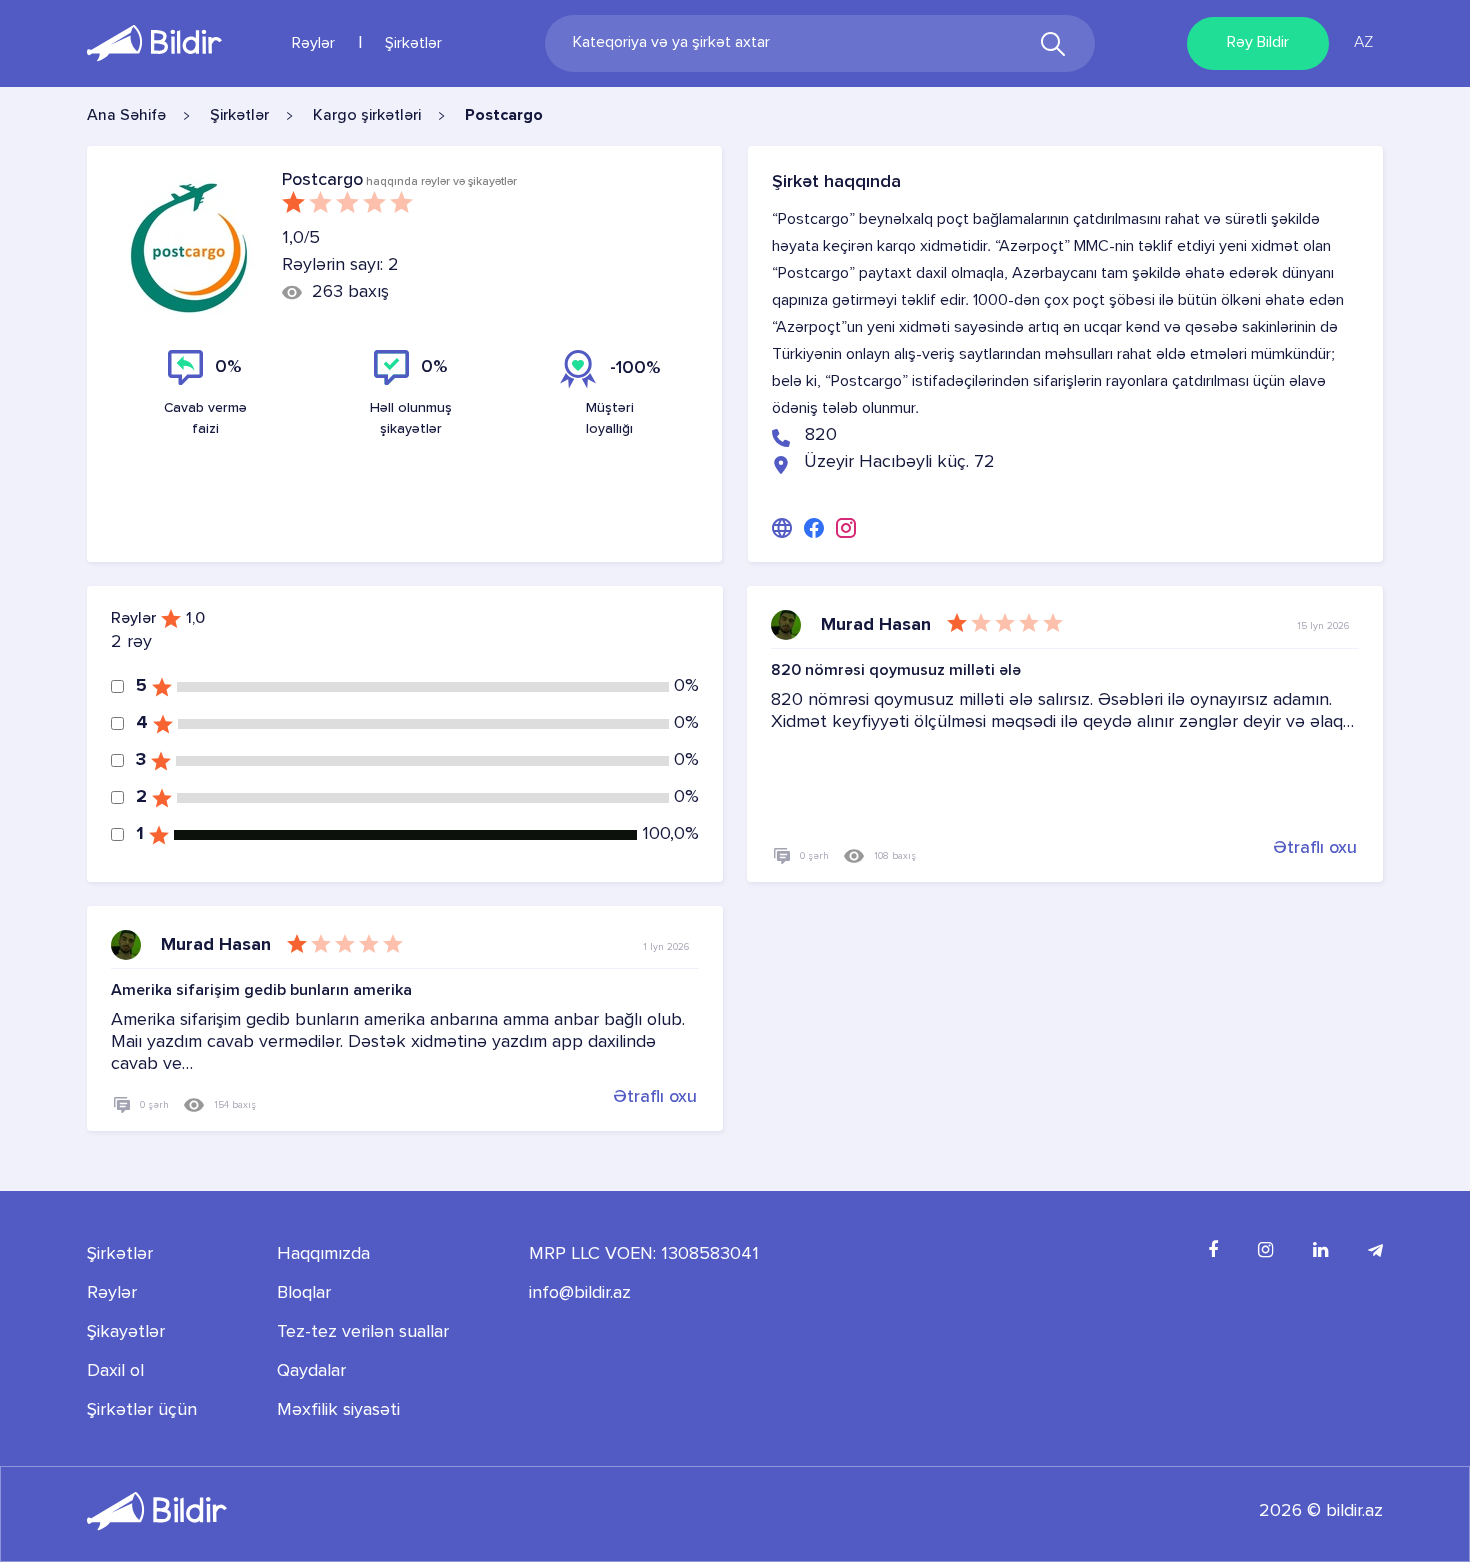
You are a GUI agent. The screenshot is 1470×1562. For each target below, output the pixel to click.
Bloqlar (304, 1293)
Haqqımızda (323, 1254)
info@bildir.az (580, 1293)
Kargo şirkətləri (367, 116)
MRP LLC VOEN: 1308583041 (644, 1254)
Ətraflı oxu (1315, 848)
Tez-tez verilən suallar (363, 1332)
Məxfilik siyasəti (338, 1410)
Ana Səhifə (126, 116)
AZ (1363, 43)
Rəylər (313, 44)
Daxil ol (115, 1371)
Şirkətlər (413, 44)
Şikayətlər (126, 1332)
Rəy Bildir (1258, 43)
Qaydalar (311, 1371)
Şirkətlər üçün (142, 1410)
